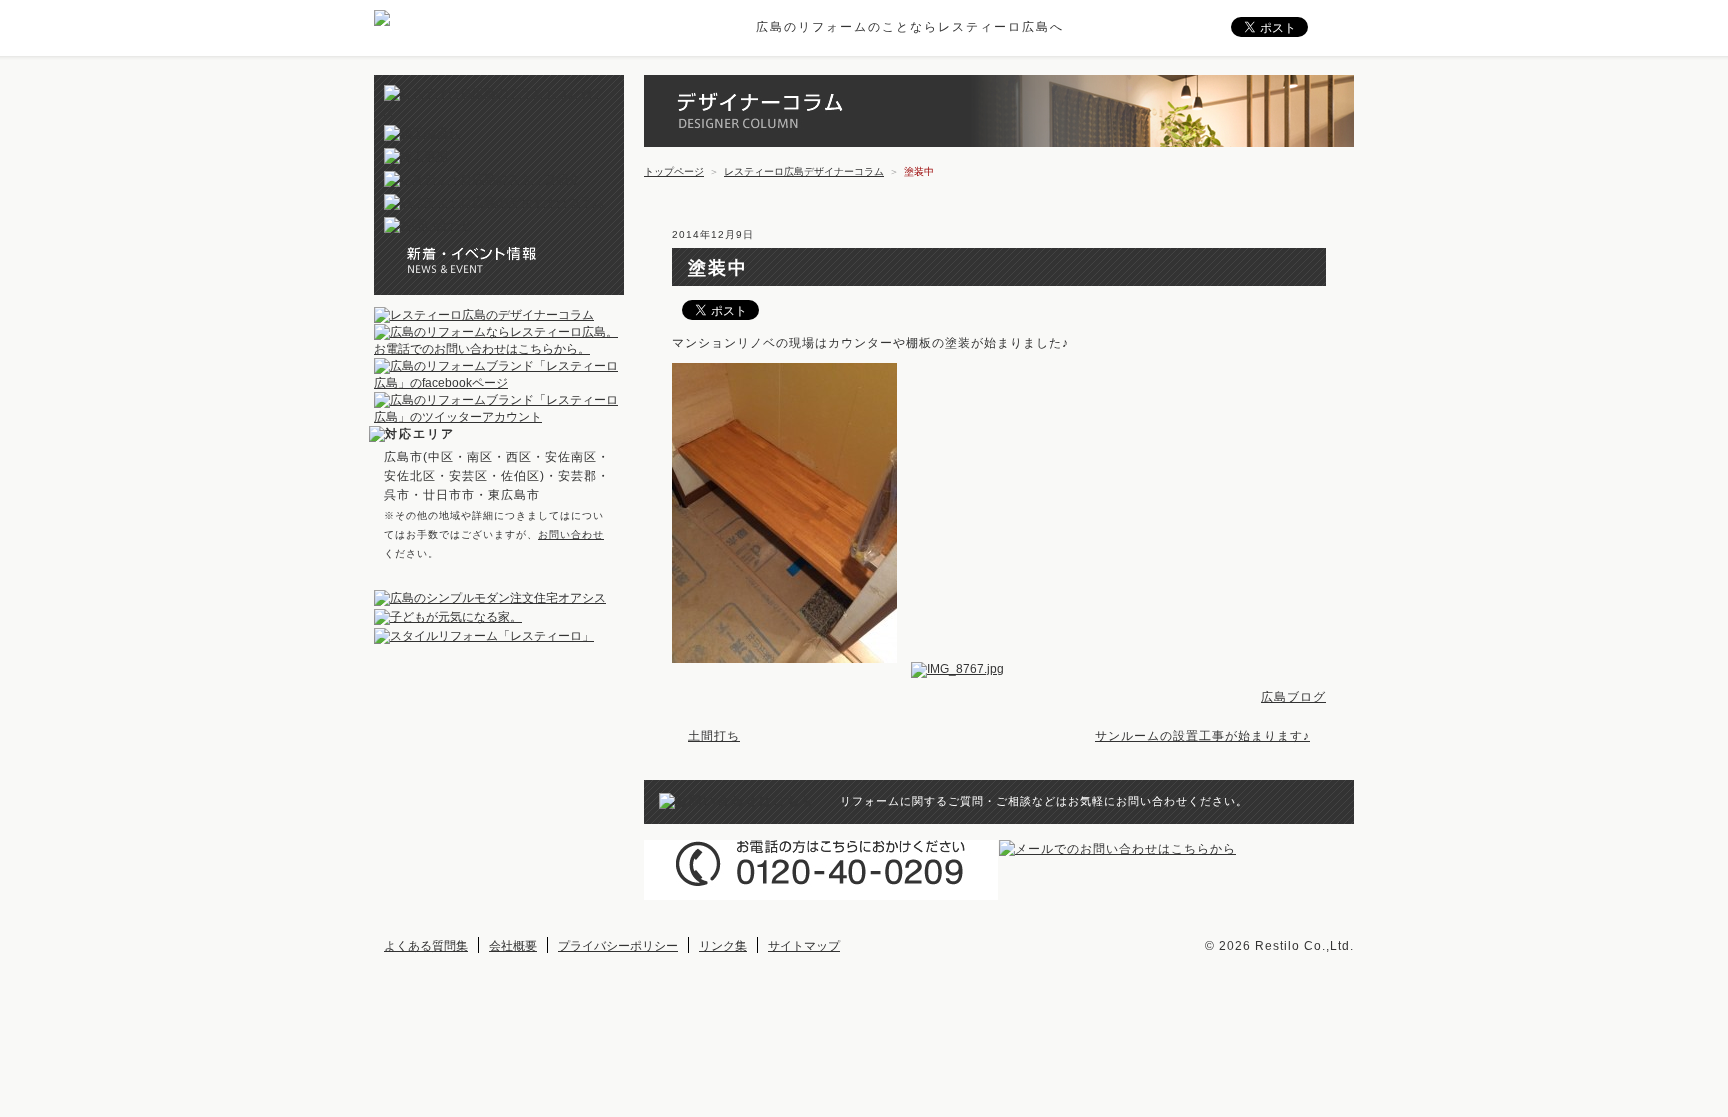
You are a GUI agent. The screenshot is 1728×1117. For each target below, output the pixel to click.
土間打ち (714, 736)
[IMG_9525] (789, 669)
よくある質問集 (426, 946)
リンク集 (723, 946)
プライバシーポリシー (618, 946)
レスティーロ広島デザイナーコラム (804, 171)
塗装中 (718, 268)
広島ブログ (1293, 697)
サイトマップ (804, 946)
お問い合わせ (571, 534)
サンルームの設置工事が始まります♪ (1202, 736)
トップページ (674, 171)
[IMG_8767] (962, 669)
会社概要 (513, 946)
